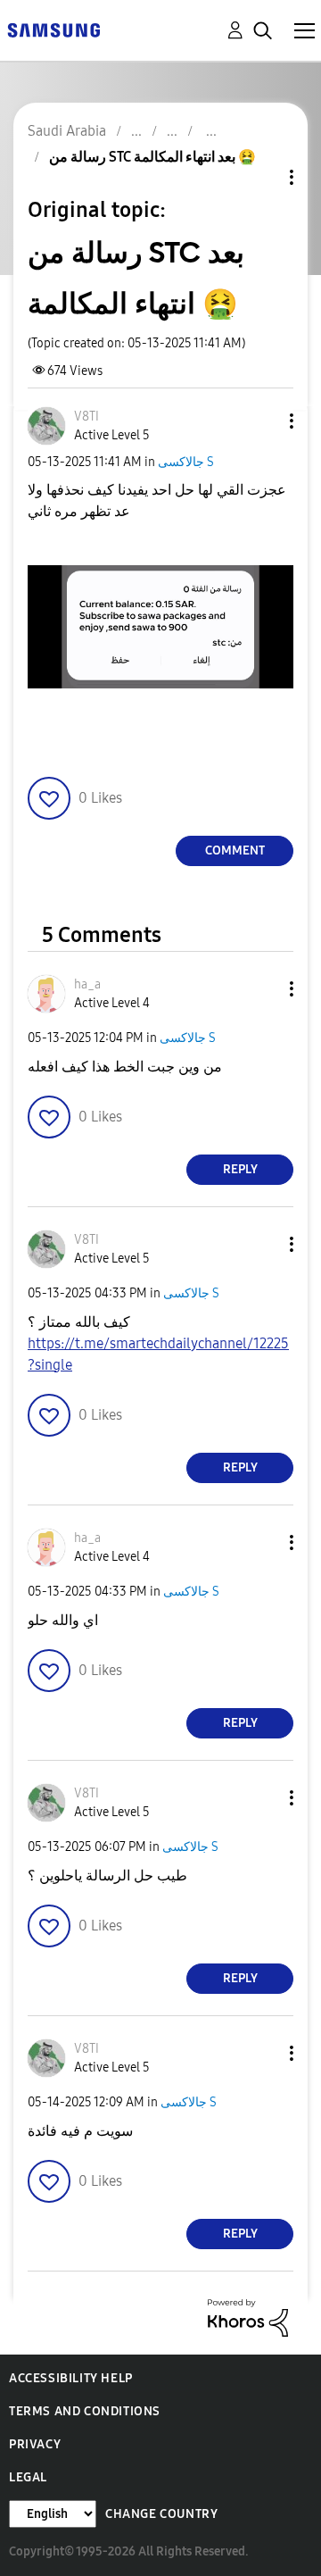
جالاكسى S (186, 462)
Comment (235, 850)
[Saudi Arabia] (53, 29)
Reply (240, 1169)
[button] (262, 421)
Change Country (161, 2514)
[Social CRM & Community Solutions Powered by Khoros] (248, 2317)
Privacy (35, 2444)
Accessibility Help (71, 2378)
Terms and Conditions (85, 2411)
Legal (28, 2477)
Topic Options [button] (261, 177)
